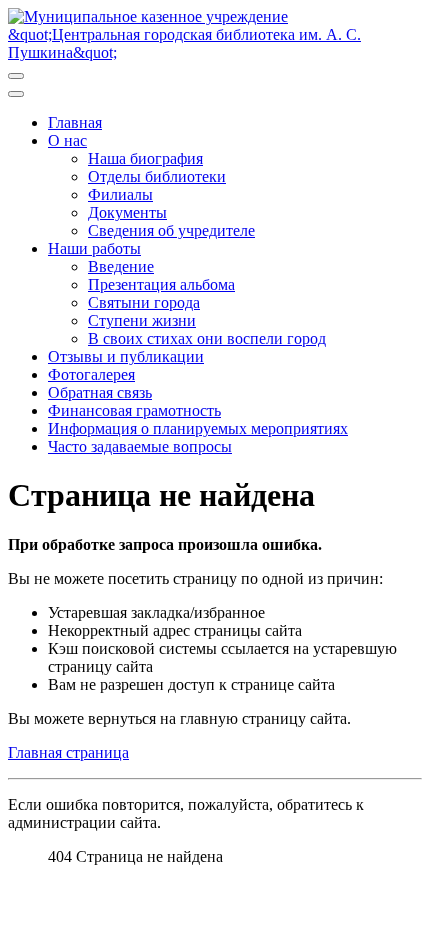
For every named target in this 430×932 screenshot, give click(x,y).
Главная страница (68, 752)
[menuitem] (75, 122)
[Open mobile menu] (16, 76)
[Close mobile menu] (16, 94)
